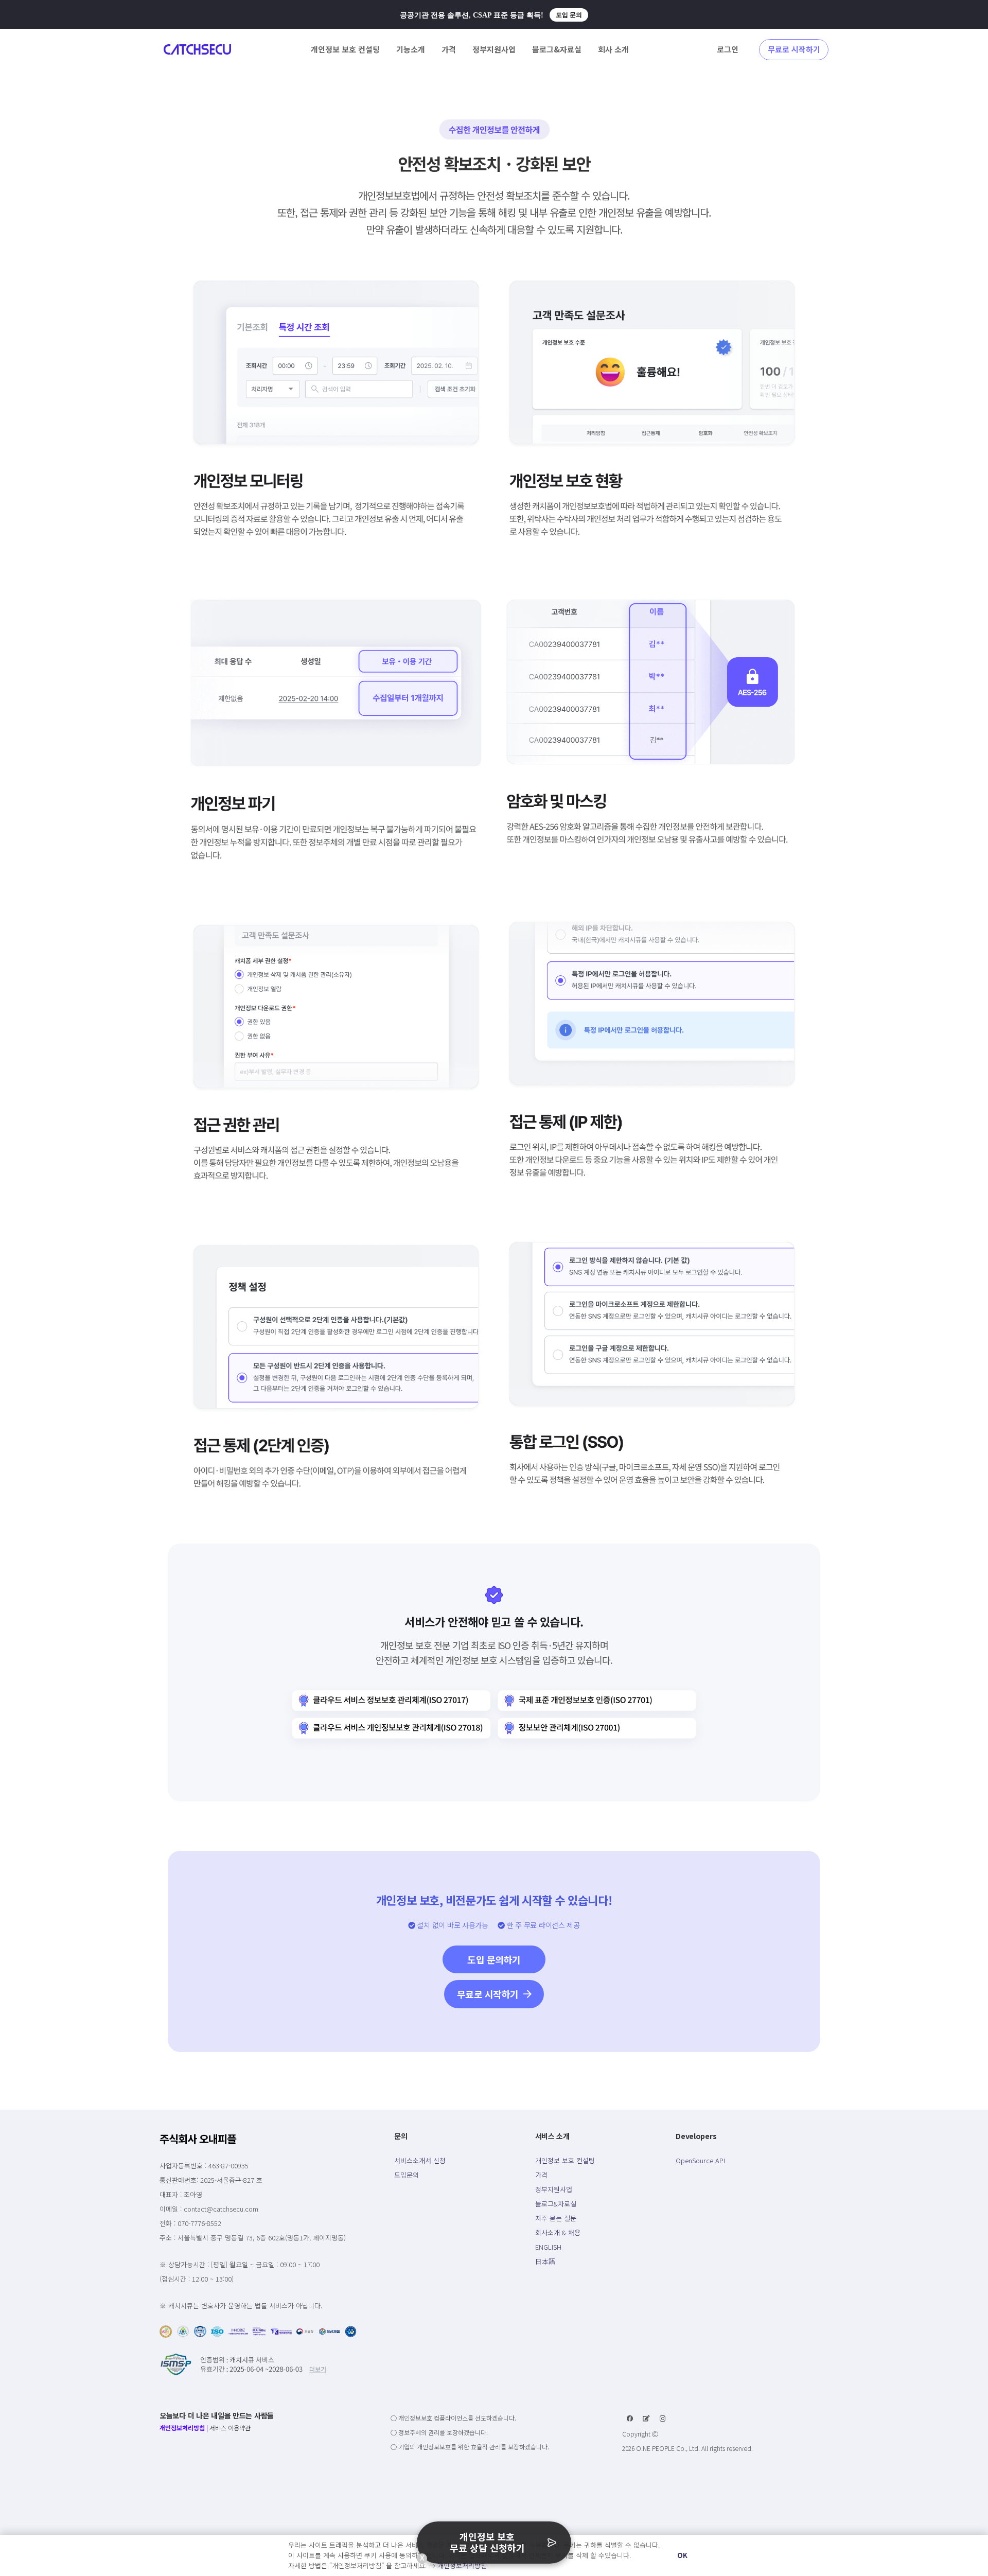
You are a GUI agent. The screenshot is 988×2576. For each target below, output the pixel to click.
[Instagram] (663, 2419)
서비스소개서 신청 (420, 2160)
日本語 (545, 2261)
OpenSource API (700, 2160)
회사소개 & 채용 (558, 2232)
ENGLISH (548, 2247)
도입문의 (407, 2175)
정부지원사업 (554, 2189)
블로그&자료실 (556, 2204)
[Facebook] (630, 2419)
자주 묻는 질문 (556, 2218)
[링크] (197, 49)
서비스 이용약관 (230, 2428)
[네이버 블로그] (646, 2419)
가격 (541, 2175)
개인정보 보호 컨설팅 (565, 2160)
